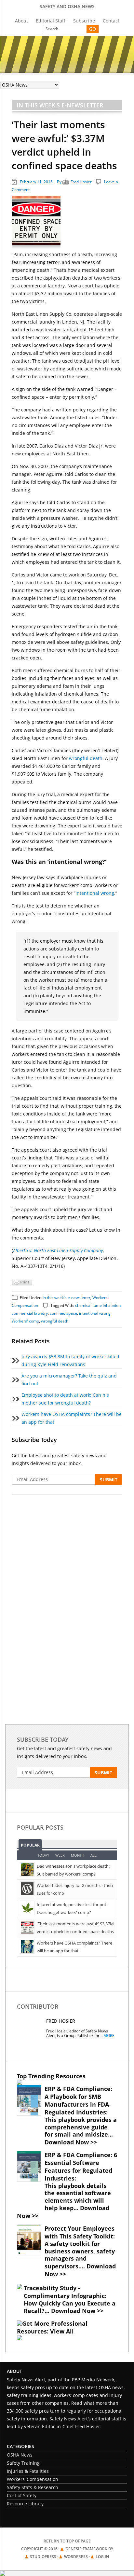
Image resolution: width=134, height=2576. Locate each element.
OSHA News (20, 2455)
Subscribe (84, 21)
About (21, 21)
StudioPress (43, 2557)
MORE (109, 2036)
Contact (111, 21)
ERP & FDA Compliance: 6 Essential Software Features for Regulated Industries (81, 2167)
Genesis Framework (86, 2549)
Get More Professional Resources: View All (52, 2327)
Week (60, 1855)
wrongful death (86, 758)
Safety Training (23, 2463)
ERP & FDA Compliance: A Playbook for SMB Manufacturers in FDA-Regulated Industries (78, 2100)
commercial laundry (30, 1313)
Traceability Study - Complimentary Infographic (64, 2292)
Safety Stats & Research (33, 2487)
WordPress (76, 2557)
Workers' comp (25, 1321)
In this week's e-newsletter (60, 105)
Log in (102, 2557)
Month (78, 1855)
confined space (63, 1313)
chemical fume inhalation (98, 1305)
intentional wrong (95, 893)
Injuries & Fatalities (28, 2471)
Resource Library (25, 2504)
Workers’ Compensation (33, 2479)
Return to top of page (67, 2541)
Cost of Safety (22, 2495)
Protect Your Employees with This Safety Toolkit (80, 2232)
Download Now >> (71, 2142)
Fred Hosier (81, 182)
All (94, 1855)
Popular (30, 1845)
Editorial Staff (51, 21)
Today (43, 1855)
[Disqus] (67, 1589)
